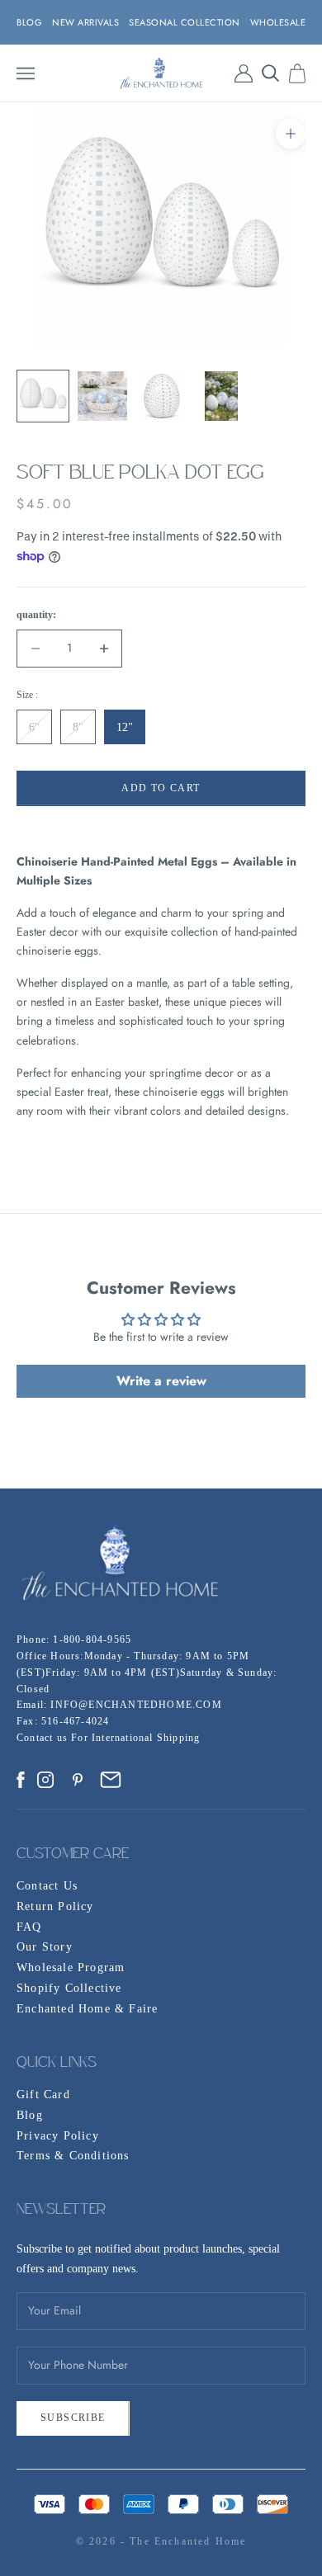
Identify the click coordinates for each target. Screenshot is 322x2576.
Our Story (45, 1947)
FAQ (29, 1927)
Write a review (161, 1381)
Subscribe (73, 2418)
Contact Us (47, 1886)
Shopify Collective (69, 1988)
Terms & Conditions (73, 2156)
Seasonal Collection (185, 22)
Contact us (44, 1738)
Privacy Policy (58, 2136)
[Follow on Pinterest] (78, 1780)
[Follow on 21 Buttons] (111, 1780)
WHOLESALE (278, 22)
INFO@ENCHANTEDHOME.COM (136, 1705)
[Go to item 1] (43, 396)
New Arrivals (85, 22)
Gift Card (43, 2095)
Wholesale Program (71, 1967)
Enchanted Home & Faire (87, 2009)
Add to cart (161, 788)
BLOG (29, 22)
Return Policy (55, 1906)
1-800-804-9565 (92, 1639)
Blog (30, 2115)
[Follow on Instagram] (45, 1780)
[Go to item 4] (221, 396)
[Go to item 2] (102, 396)
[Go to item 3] (162, 396)
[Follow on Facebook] (21, 1780)
